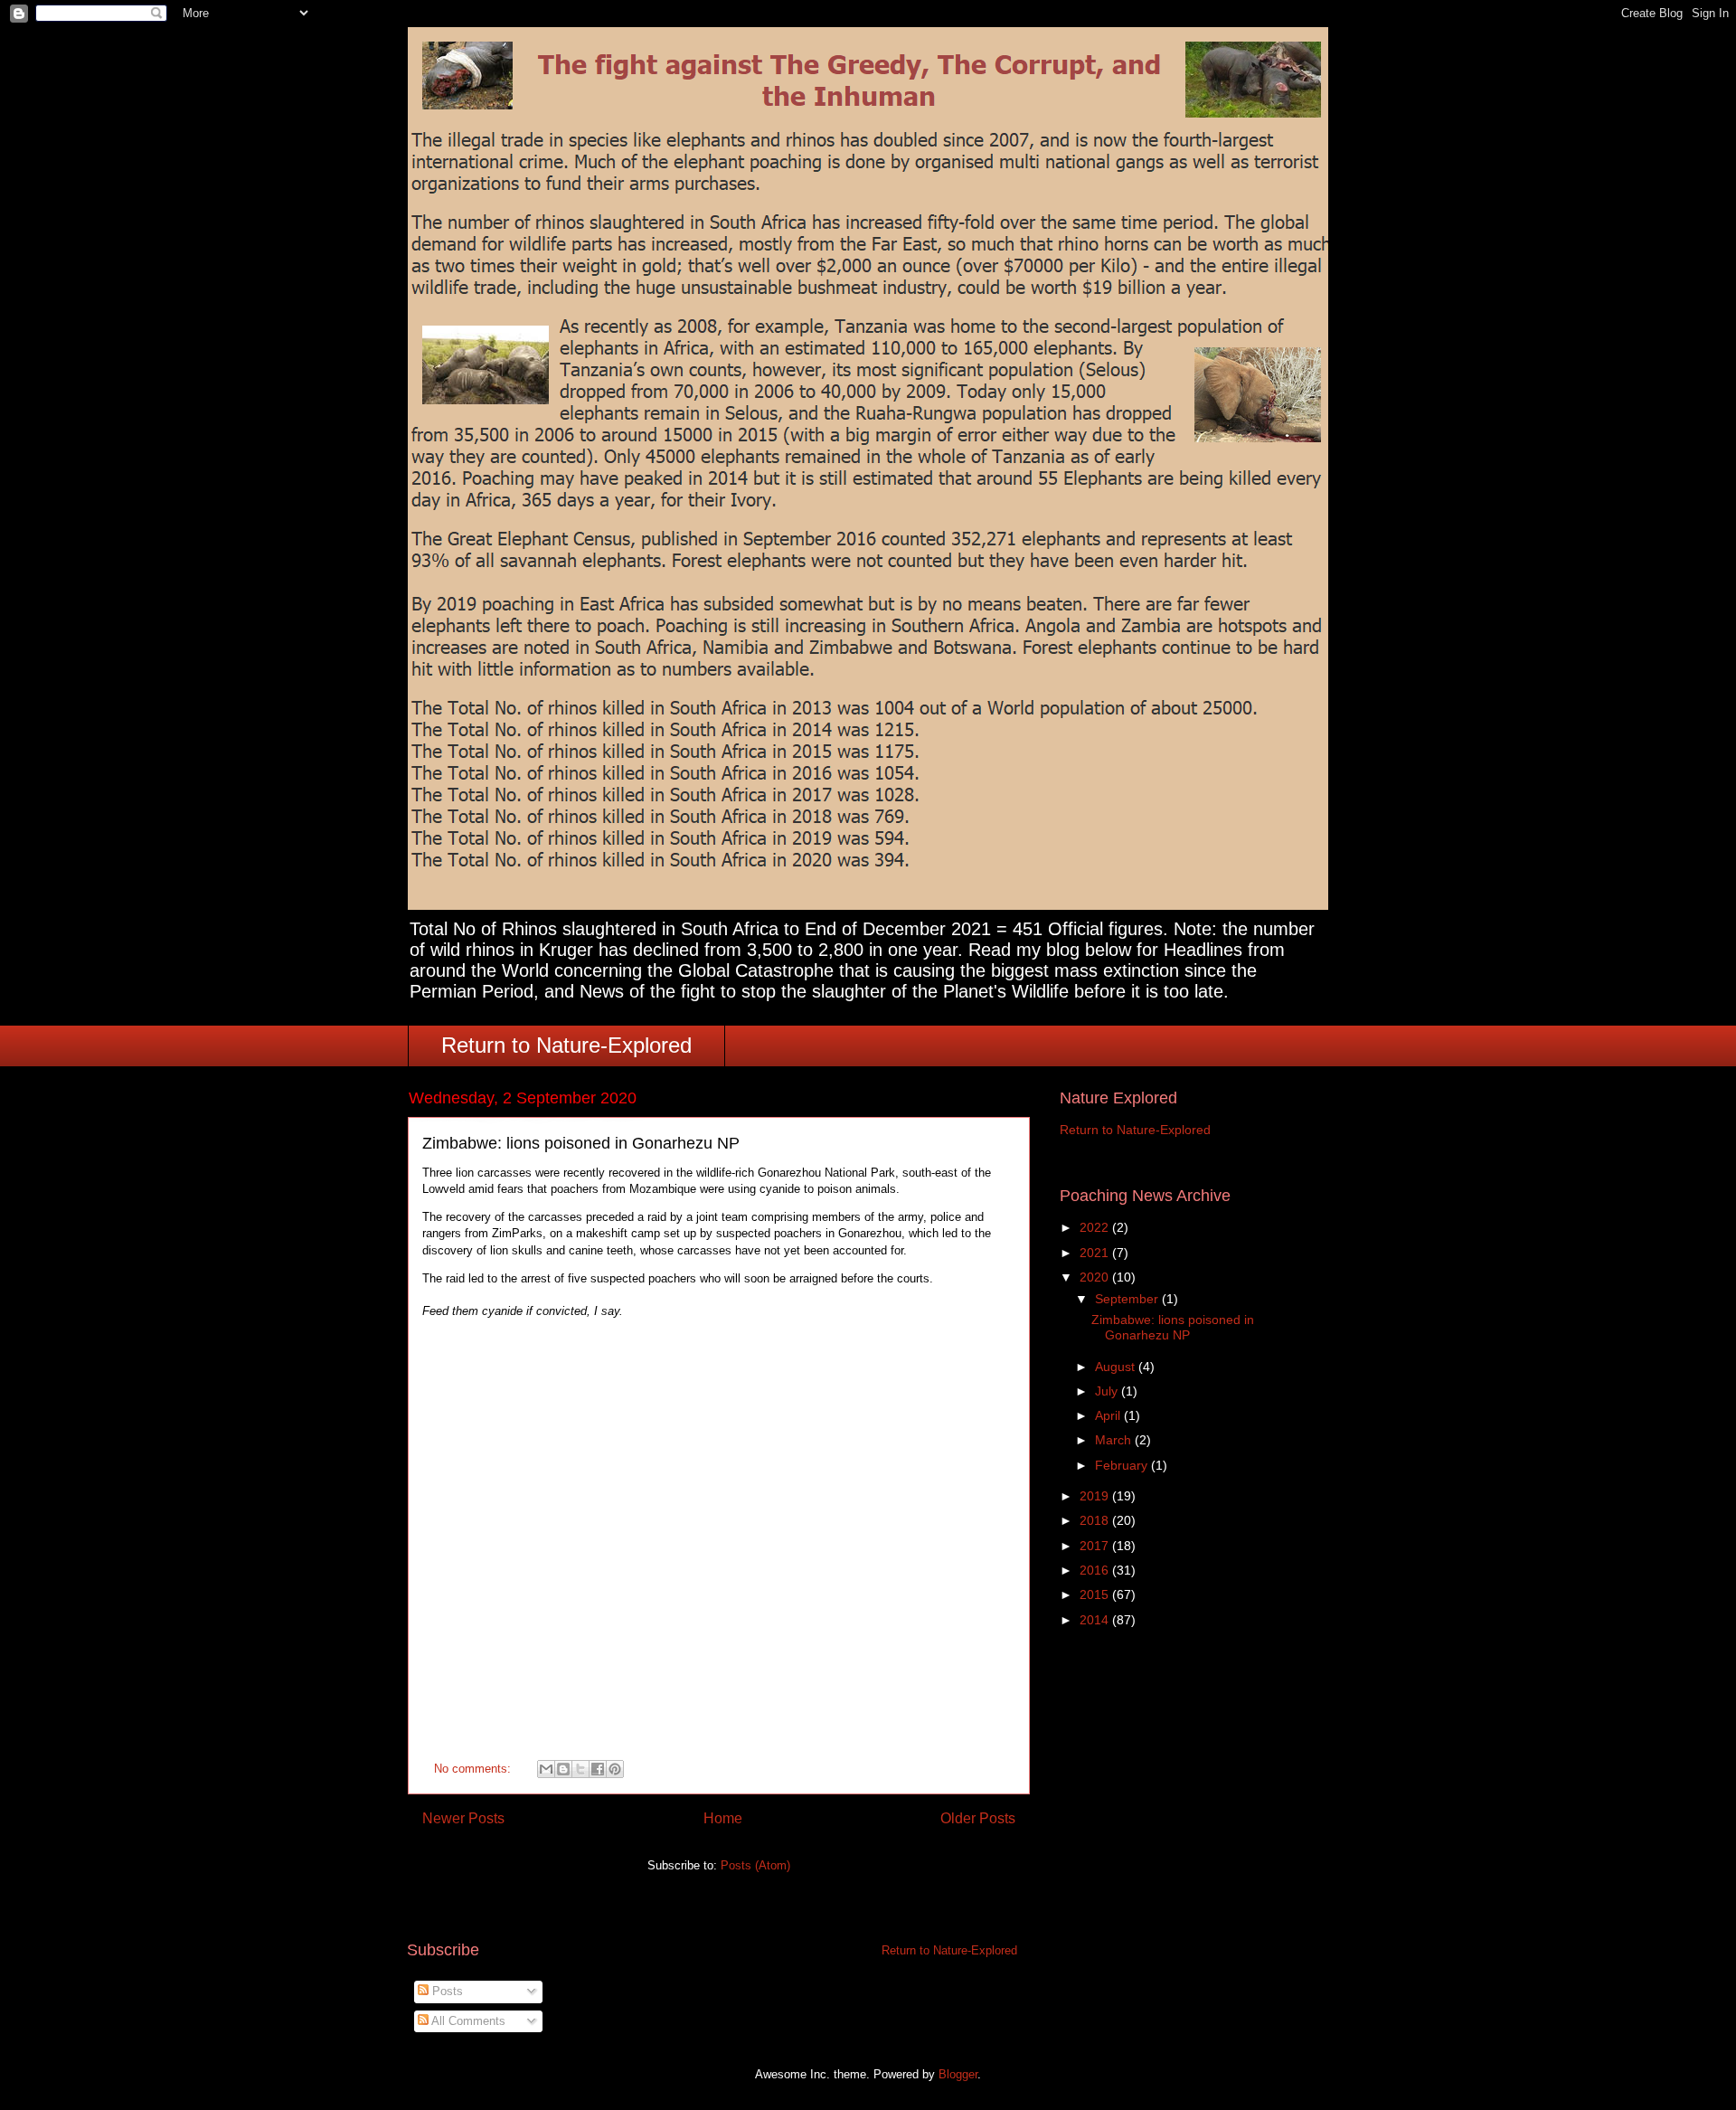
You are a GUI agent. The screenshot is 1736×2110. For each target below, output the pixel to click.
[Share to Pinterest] (615, 1769)
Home (723, 1818)
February (1123, 1465)
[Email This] (546, 1769)
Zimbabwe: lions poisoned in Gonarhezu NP (581, 1143)
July (1108, 1391)
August (1117, 1367)
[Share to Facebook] (598, 1769)
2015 (1096, 1594)
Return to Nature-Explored (566, 1045)
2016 (1096, 1570)
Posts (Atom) (755, 1865)
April (1109, 1415)
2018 (1096, 1520)
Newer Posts (463, 1818)
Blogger (958, 2074)
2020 (1096, 1277)
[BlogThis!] (563, 1769)
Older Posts (978, 1818)
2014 (1096, 1620)
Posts (446, 1991)
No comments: (474, 1769)
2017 (1096, 1546)
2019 (1096, 1496)
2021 (1096, 1253)
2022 (1096, 1227)
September (1128, 1299)
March (1115, 1440)
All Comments (467, 2021)
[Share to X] (580, 1769)
